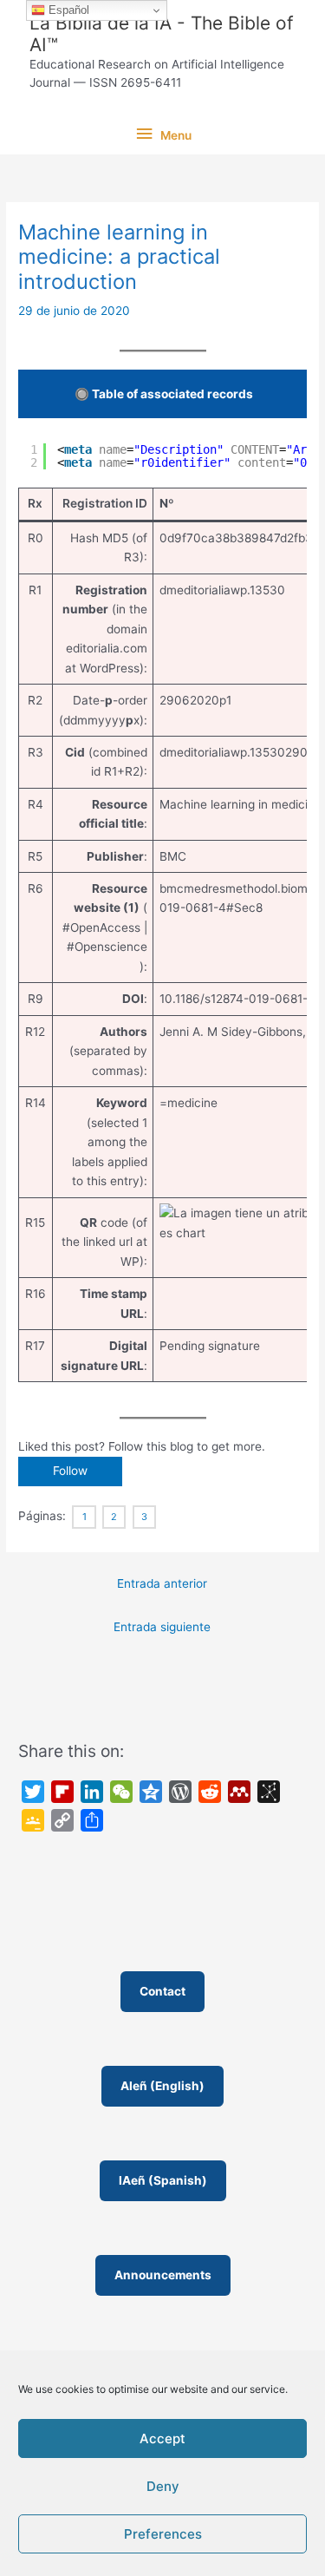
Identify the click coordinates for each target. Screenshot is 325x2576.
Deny (163, 2486)
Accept (162, 2438)
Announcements (163, 2275)
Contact (162, 1991)
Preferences (163, 2534)
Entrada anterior (162, 1583)
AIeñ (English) (162, 2086)
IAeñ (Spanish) (163, 2180)
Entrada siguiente (162, 1627)
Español (67, 10)
